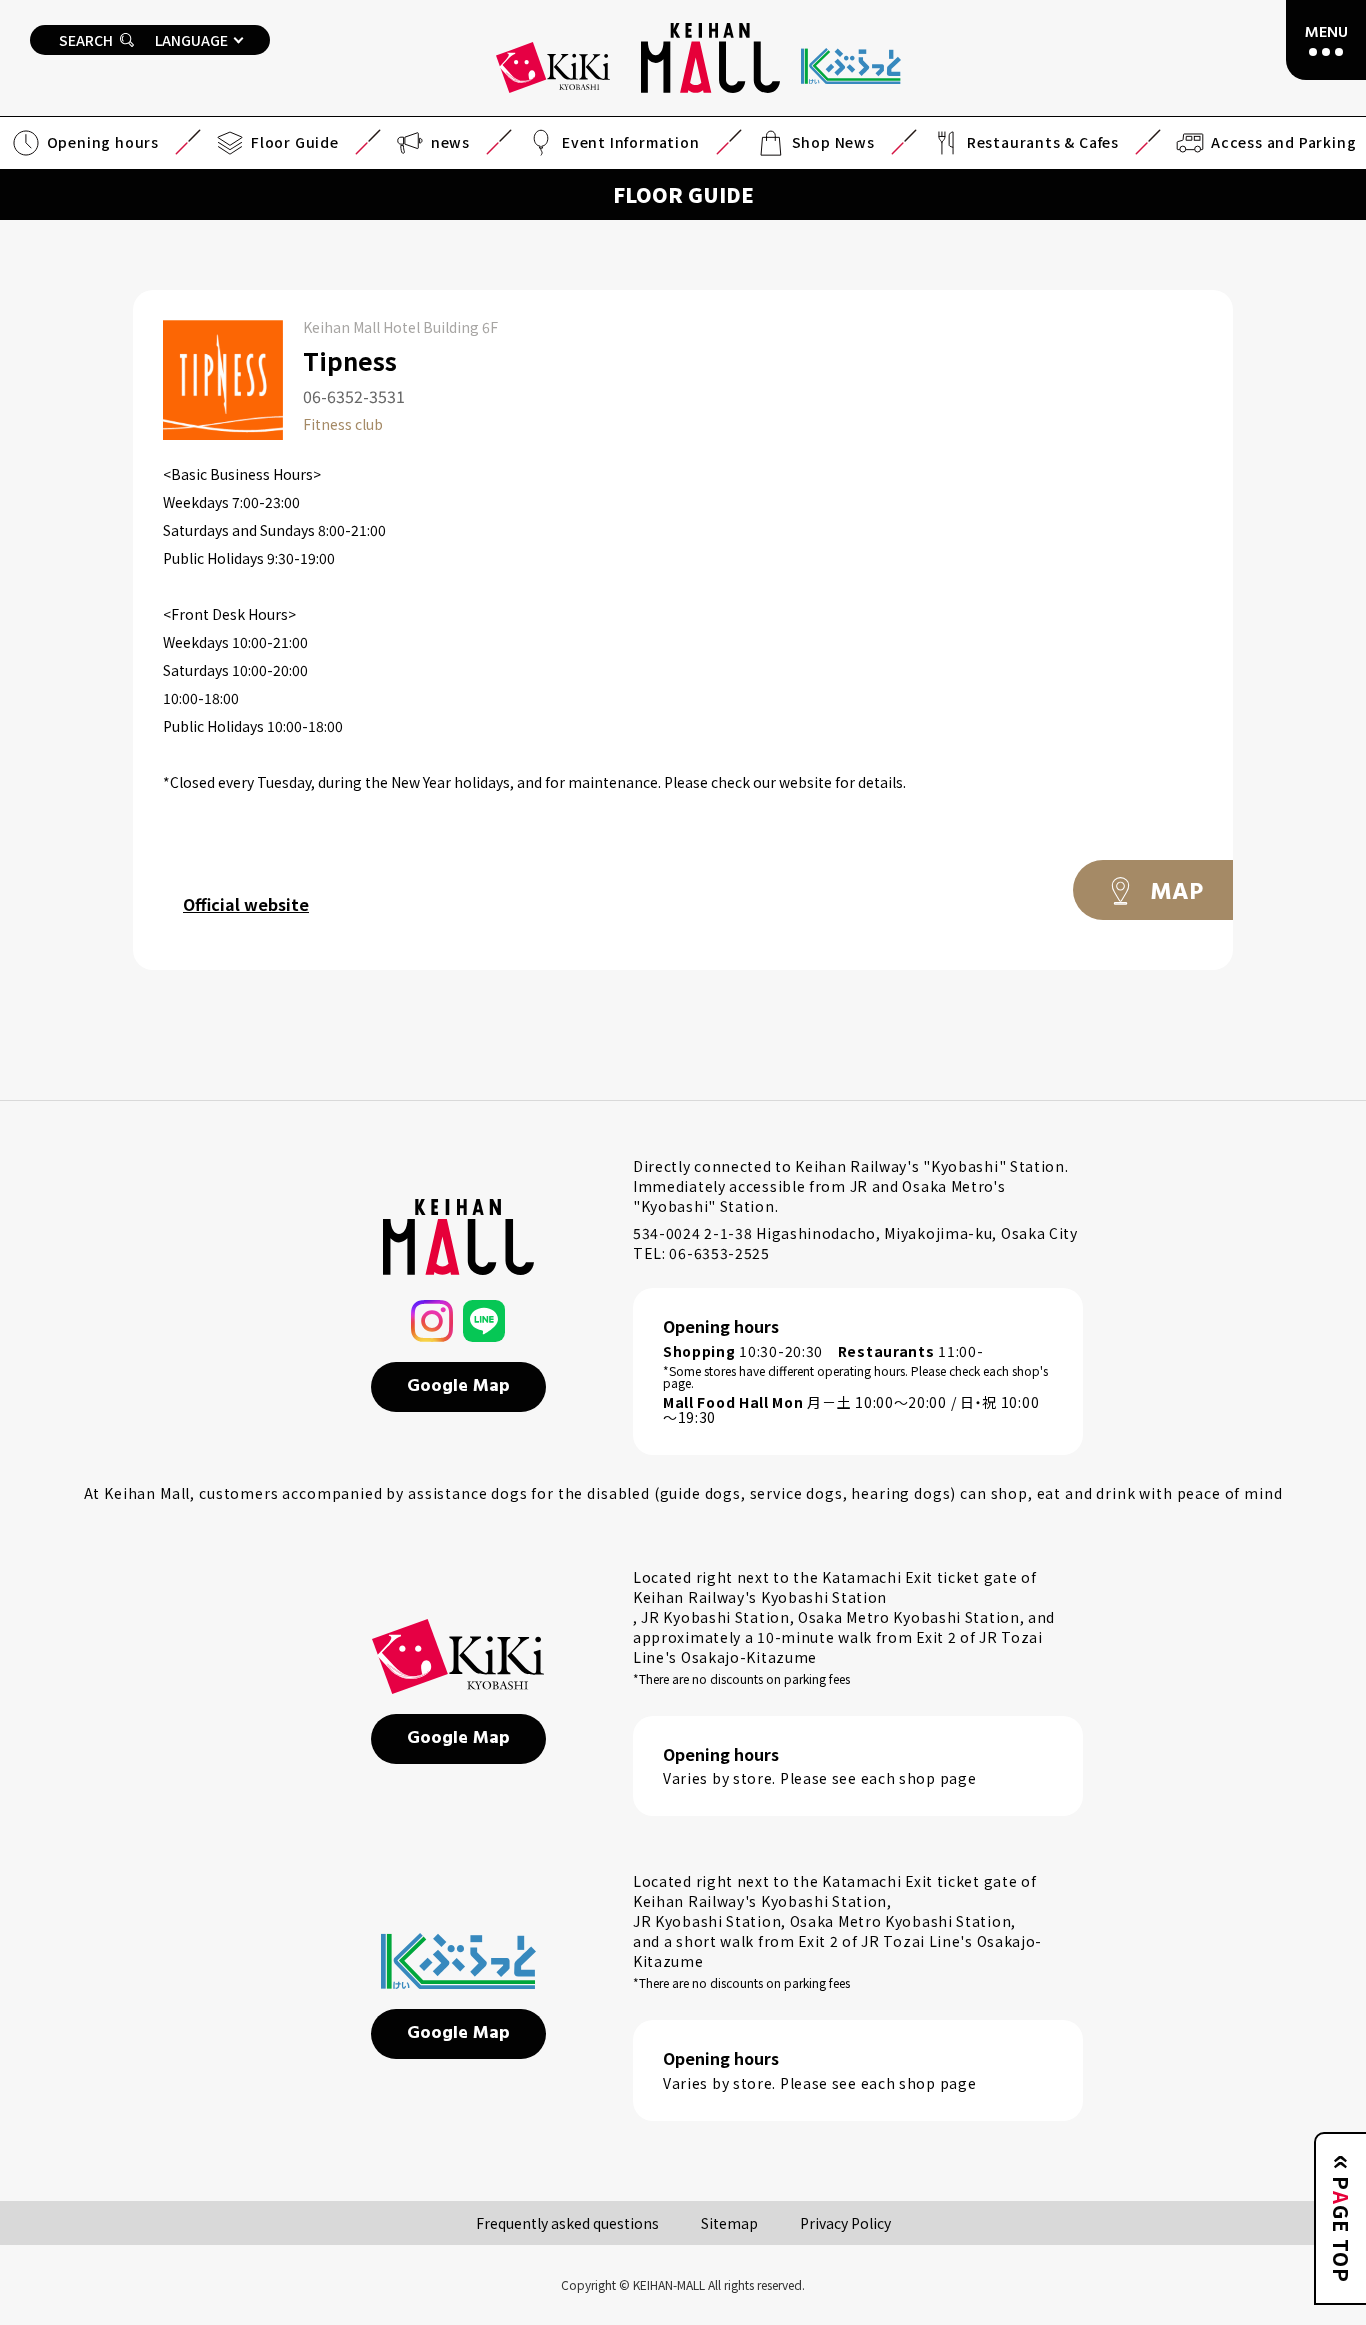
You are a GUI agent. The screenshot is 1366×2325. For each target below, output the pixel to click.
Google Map (458, 1386)
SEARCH (86, 40)
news (450, 142)
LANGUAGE (191, 40)
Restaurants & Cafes (1043, 142)
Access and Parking (1283, 142)
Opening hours (103, 142)
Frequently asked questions (567, 2223)
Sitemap (729, 2223)
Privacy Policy (845, 2223)
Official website (246, 904)
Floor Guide (295, 142)
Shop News (833, 142)
